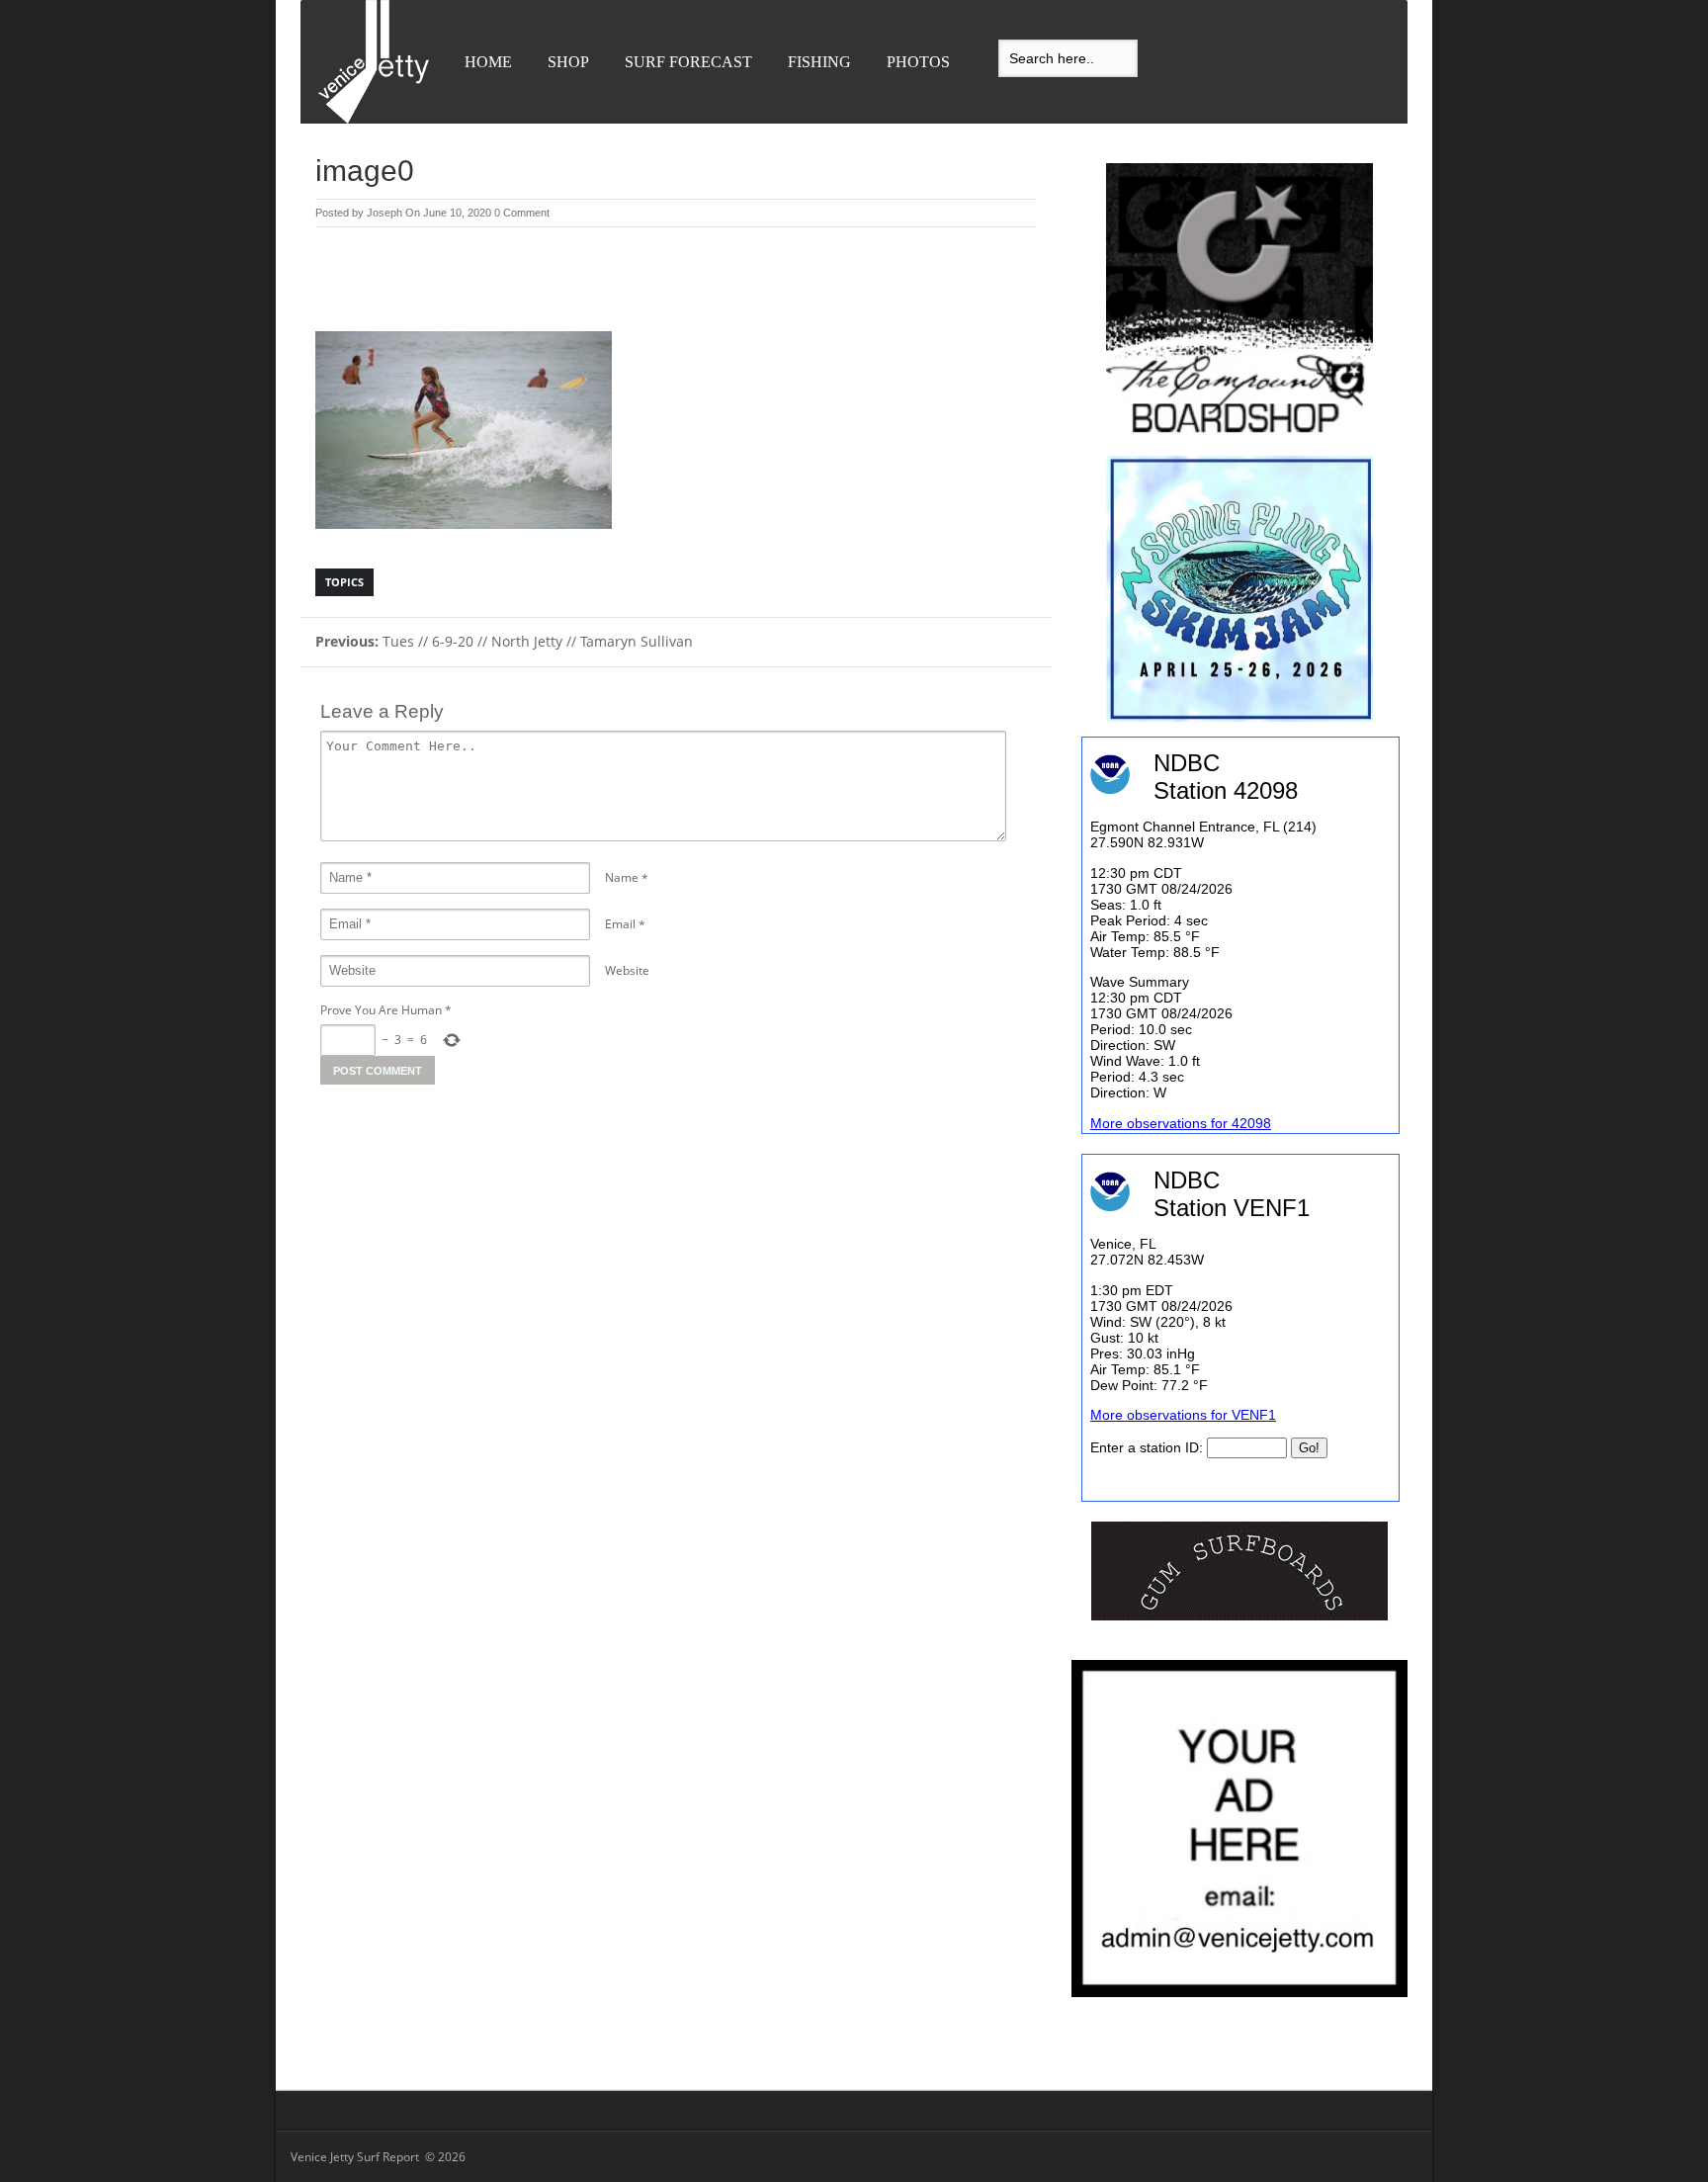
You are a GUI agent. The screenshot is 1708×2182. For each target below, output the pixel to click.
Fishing (819, 62)
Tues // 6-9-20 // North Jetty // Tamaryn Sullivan (504, 641)
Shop (568, 62)
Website (627, 970)
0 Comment (522, 213)
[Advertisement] (676, 282)
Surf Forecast (688, 62)
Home (488, 62)
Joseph (384, 213)
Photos (918, 62)
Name (622, 877)
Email (620, 924)
